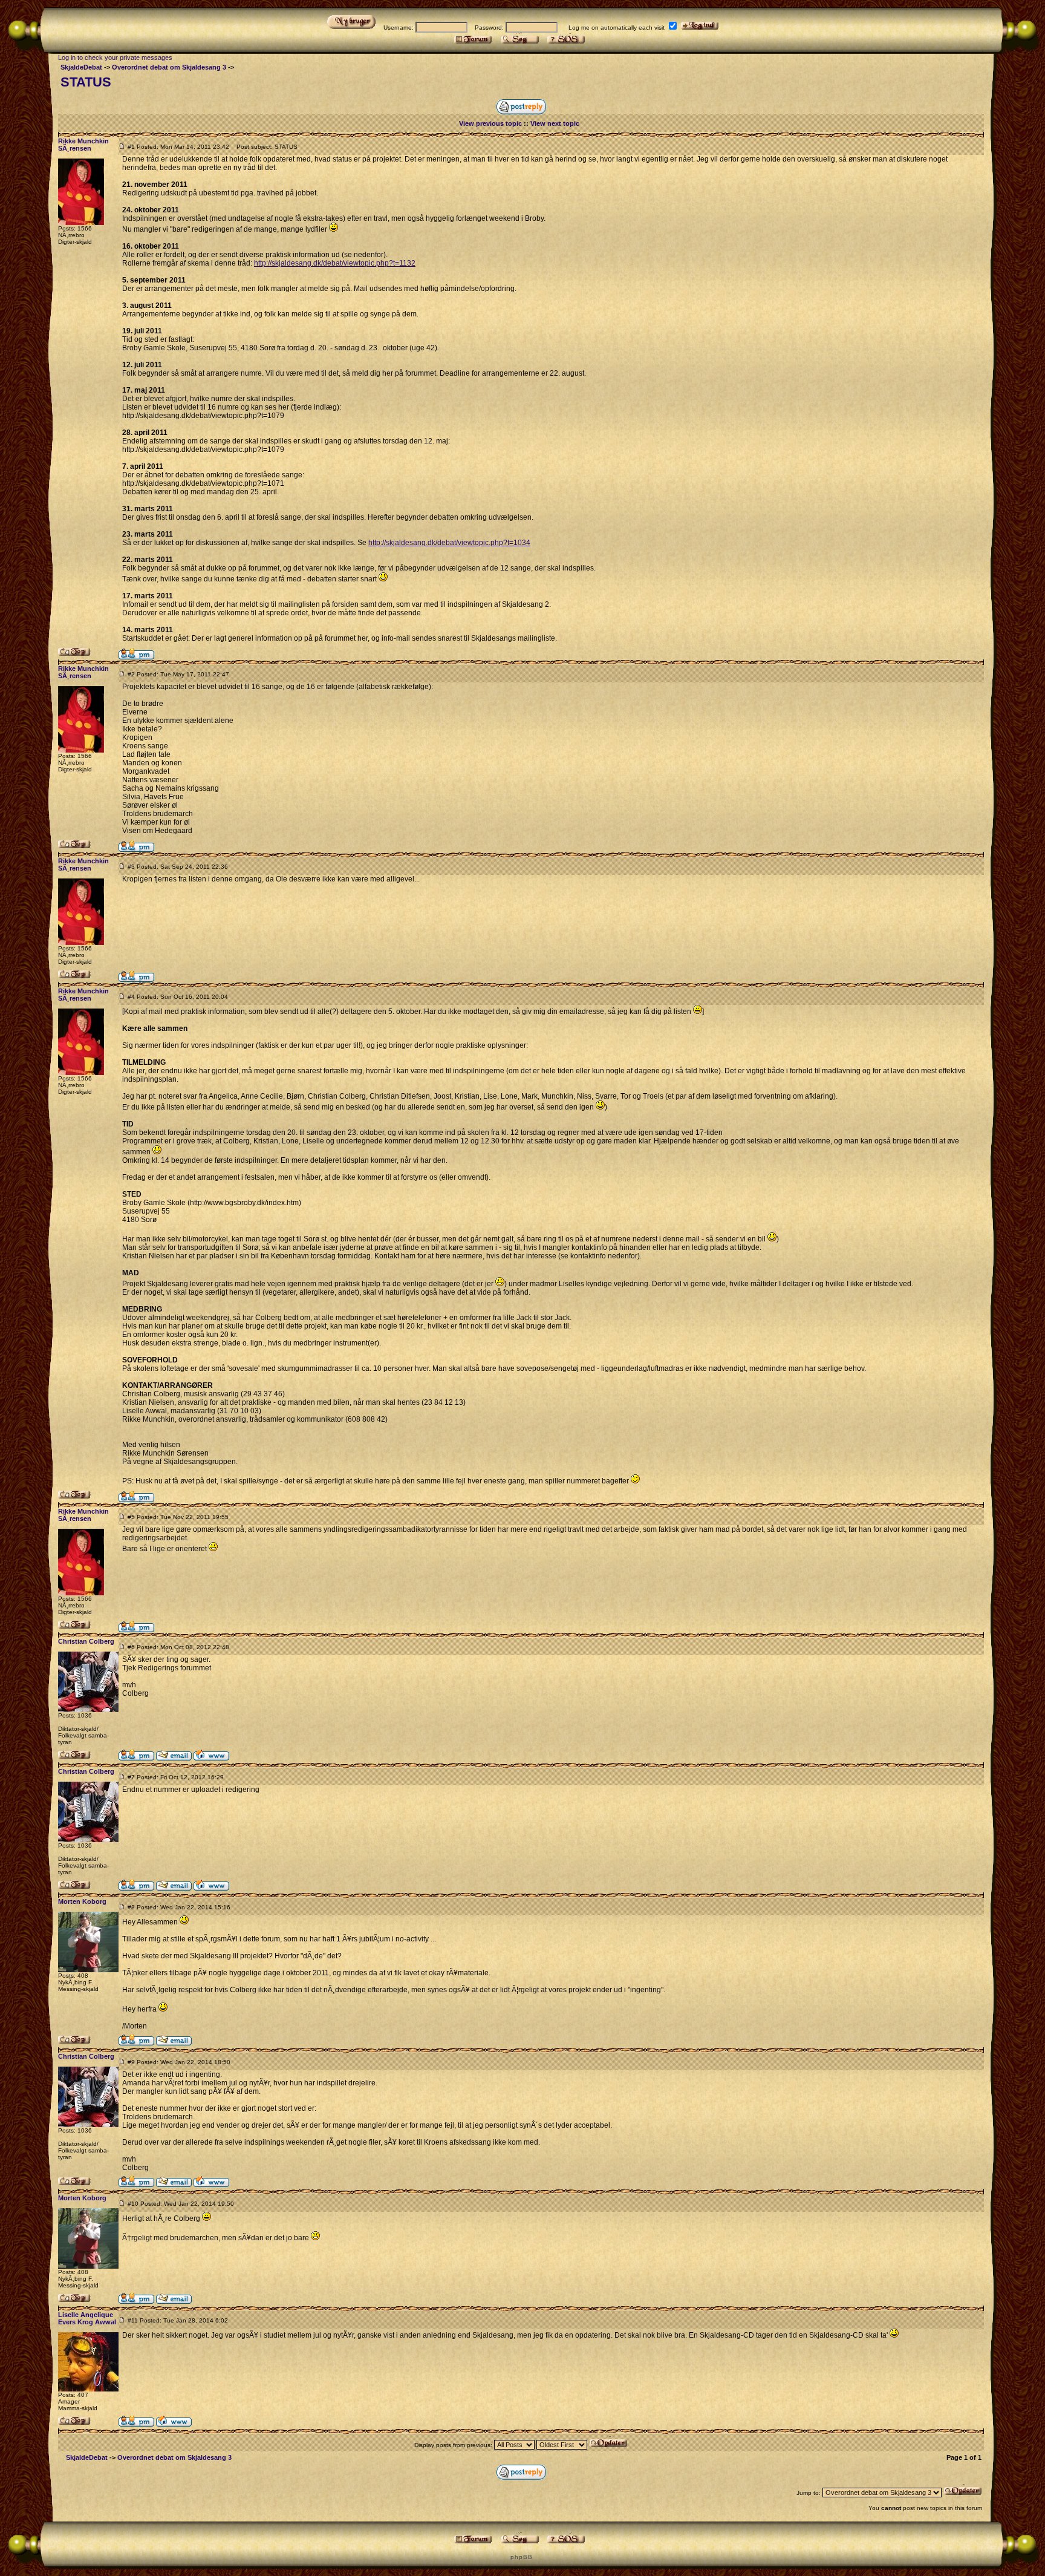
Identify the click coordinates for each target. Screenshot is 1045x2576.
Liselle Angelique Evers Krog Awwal (87, 2318)
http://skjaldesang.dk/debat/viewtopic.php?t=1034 (449, 543)
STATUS (86, 82)
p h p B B (521, 2557)
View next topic (555, 123)
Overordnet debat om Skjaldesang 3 (169, 67)
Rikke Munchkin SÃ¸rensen (83, 145)
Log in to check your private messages (115, 57)
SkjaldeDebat (81, 67)
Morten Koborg (82, 1901)
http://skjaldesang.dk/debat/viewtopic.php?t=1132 (335, 263)
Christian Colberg (86, 1641)
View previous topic (490, 123)
